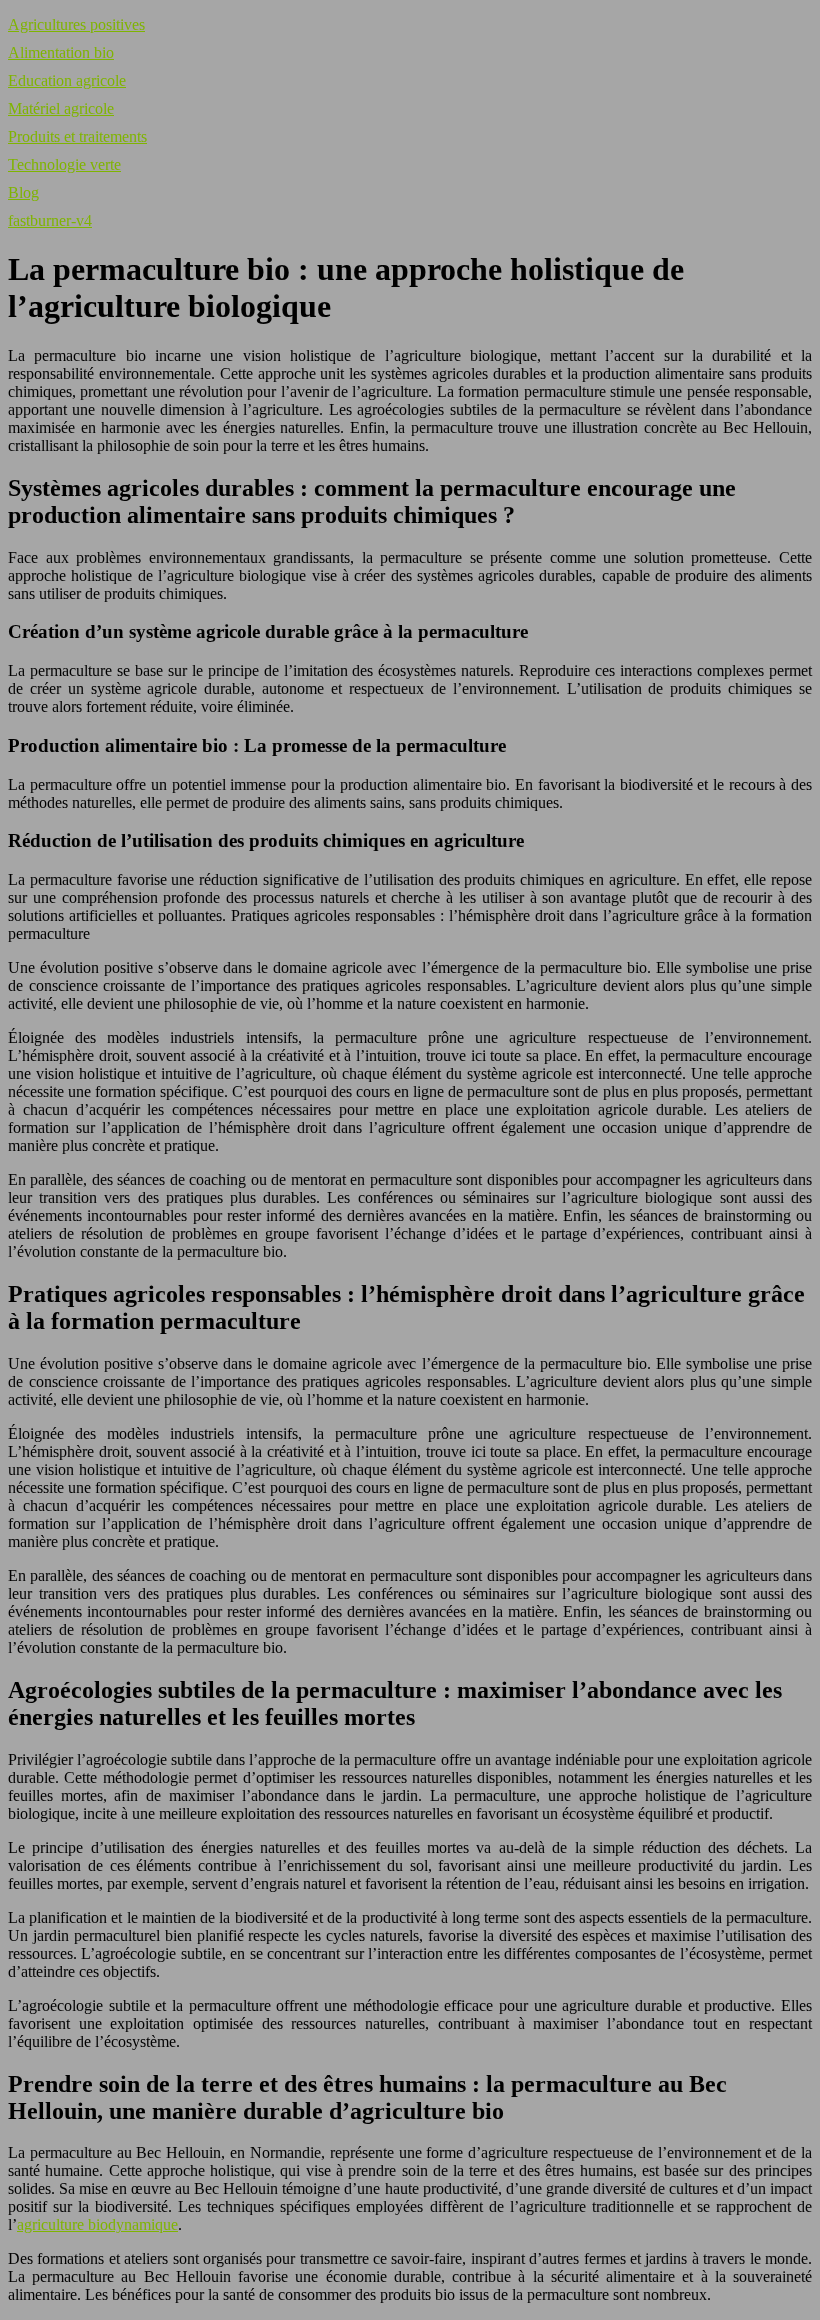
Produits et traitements (77, 136)
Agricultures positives (76, 24)
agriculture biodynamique (97, 2224)
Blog (23, 192)
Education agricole (67, 80)
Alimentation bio (61, 52)
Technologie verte (64, 164)
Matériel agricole (61, 108)
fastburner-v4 (50, 220)
